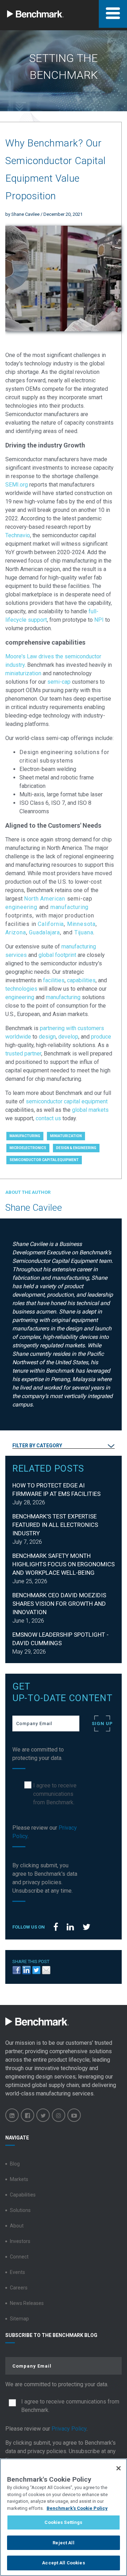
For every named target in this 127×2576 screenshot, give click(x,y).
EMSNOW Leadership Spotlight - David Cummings (61, 1639)
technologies (21, 989)
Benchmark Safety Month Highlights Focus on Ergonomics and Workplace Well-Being (64, 1564)
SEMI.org (17, 485)
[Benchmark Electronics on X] (43, 2115)
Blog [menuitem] (15, 2164)
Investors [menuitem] (20, 2241)
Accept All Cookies (63, 2563)
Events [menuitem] (17, 2272)
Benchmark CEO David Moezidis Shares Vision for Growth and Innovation (59, 1604)
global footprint (57, 955)
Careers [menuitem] (19, 2288)
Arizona (16, 932)
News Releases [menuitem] (27, 2303)
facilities (54, 980)
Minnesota (81, 924)
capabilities (81, 980)
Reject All (63, 2543)
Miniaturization (66, 1136)
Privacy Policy (69, 2429)
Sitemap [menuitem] (19, 2319)
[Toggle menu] (113, 14)
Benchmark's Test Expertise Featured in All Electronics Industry (55, 1525)
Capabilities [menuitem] (23, 2195)
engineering (21, 907)
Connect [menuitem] (19, 2257)
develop (68, 1037)
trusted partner (23, 1054)
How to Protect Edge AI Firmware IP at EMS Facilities (56, 1490)
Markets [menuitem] (19, 2179)
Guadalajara (44, 932)
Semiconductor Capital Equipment (44, 1160)
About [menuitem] (17, 2226)
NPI (99, 620)
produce (101, 1037)
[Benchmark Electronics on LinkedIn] (12, 2115)
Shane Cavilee (25, 214)
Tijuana (84, 932)
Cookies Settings (63, 2522)
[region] (64, 2517)
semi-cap (59, 682)
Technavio (18, 535)
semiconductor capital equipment (67, 1101)
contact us (48, 1118)
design (47, 1037)
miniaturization (23, 673)
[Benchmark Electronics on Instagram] (59, 2115)
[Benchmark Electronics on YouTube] (74, 2115)
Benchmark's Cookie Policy (77, 2508)
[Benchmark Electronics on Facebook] (28, 2115)
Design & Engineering (76, 1148)
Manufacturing (25, 1136)
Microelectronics (28, 1148)
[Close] (119, 2468)
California (51, 924)
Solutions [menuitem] (20, 2210)
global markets (90, 1110)
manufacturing (69, 907)
